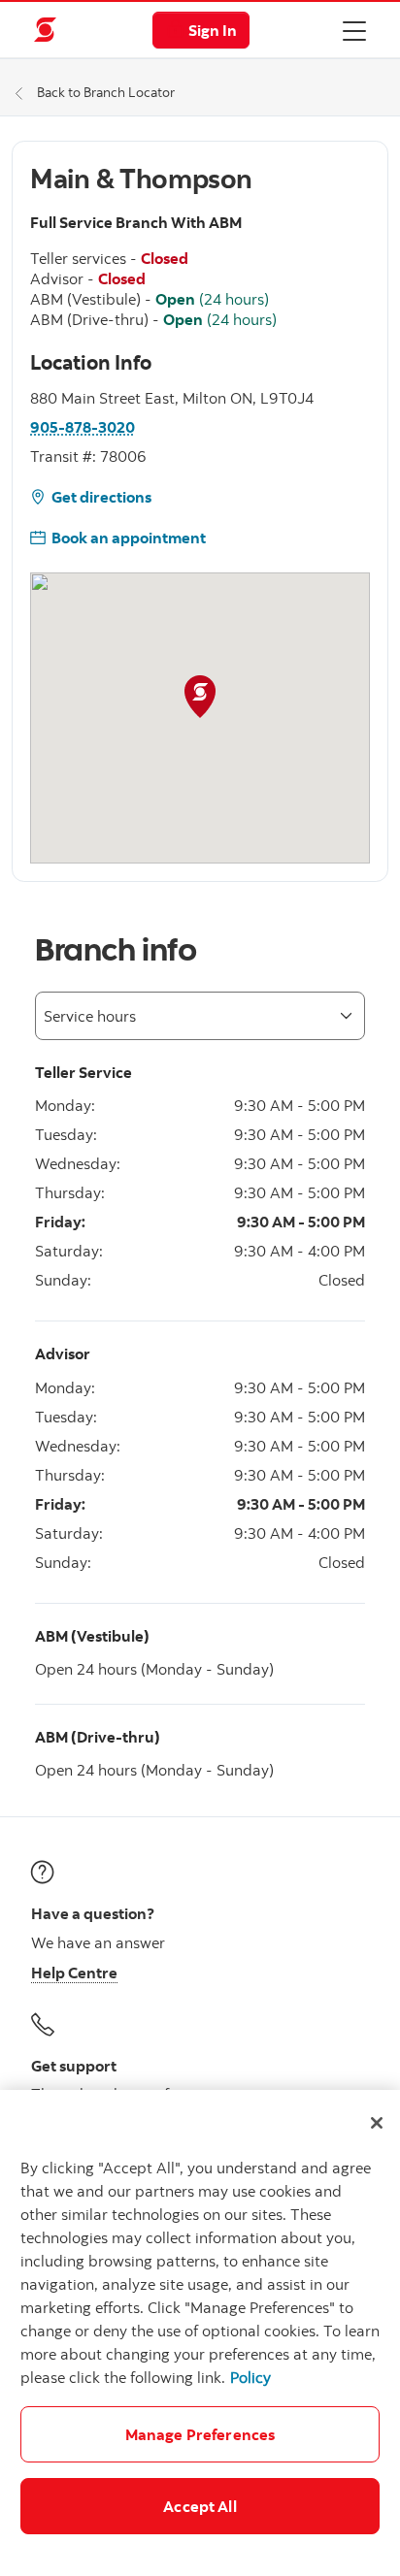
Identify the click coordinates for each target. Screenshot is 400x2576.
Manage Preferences (200, 2434)
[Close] (377, 2123)
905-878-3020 (83, 427)
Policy (250, 2377)
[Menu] (354, 30)
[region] (200, 2333)
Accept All (200, 2506)
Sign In (213, 30)
